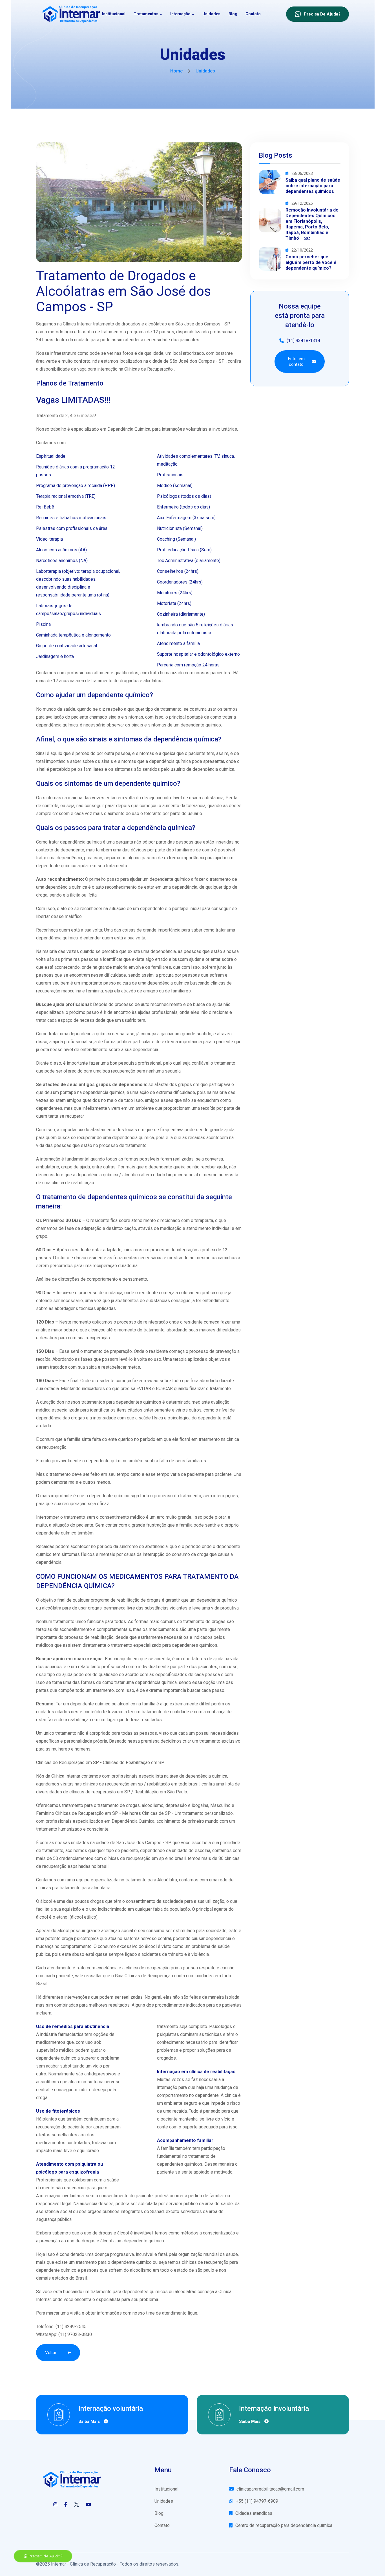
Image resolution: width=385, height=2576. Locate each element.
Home (176, 71)
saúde (145, 1418)
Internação (180, 14)
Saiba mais (90, 2421)
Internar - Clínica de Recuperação (83, 2564)
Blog (233, 14)
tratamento (220, 879)
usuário (178, 769)
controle (50, 806)
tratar (54, 1034)
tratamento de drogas (204, 1621)
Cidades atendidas (254, 2513)
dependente (152, 909)
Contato (253, 14)
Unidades (211, 14)
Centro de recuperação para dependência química (284, 2525)
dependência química (57, 725)
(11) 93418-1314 (303, 341)
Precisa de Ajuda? (45, 2556)
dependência (49, 1562)
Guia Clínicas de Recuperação (144, 1976)
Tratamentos (146, 14)
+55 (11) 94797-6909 (257, 2501)
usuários (53, 1667)
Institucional (114, 14)
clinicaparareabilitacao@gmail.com (270, 2489)
